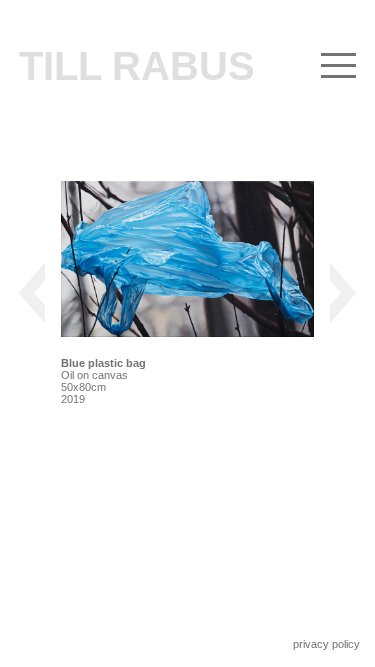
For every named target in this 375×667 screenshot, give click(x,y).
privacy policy (326, 644)
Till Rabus (137, 66)
